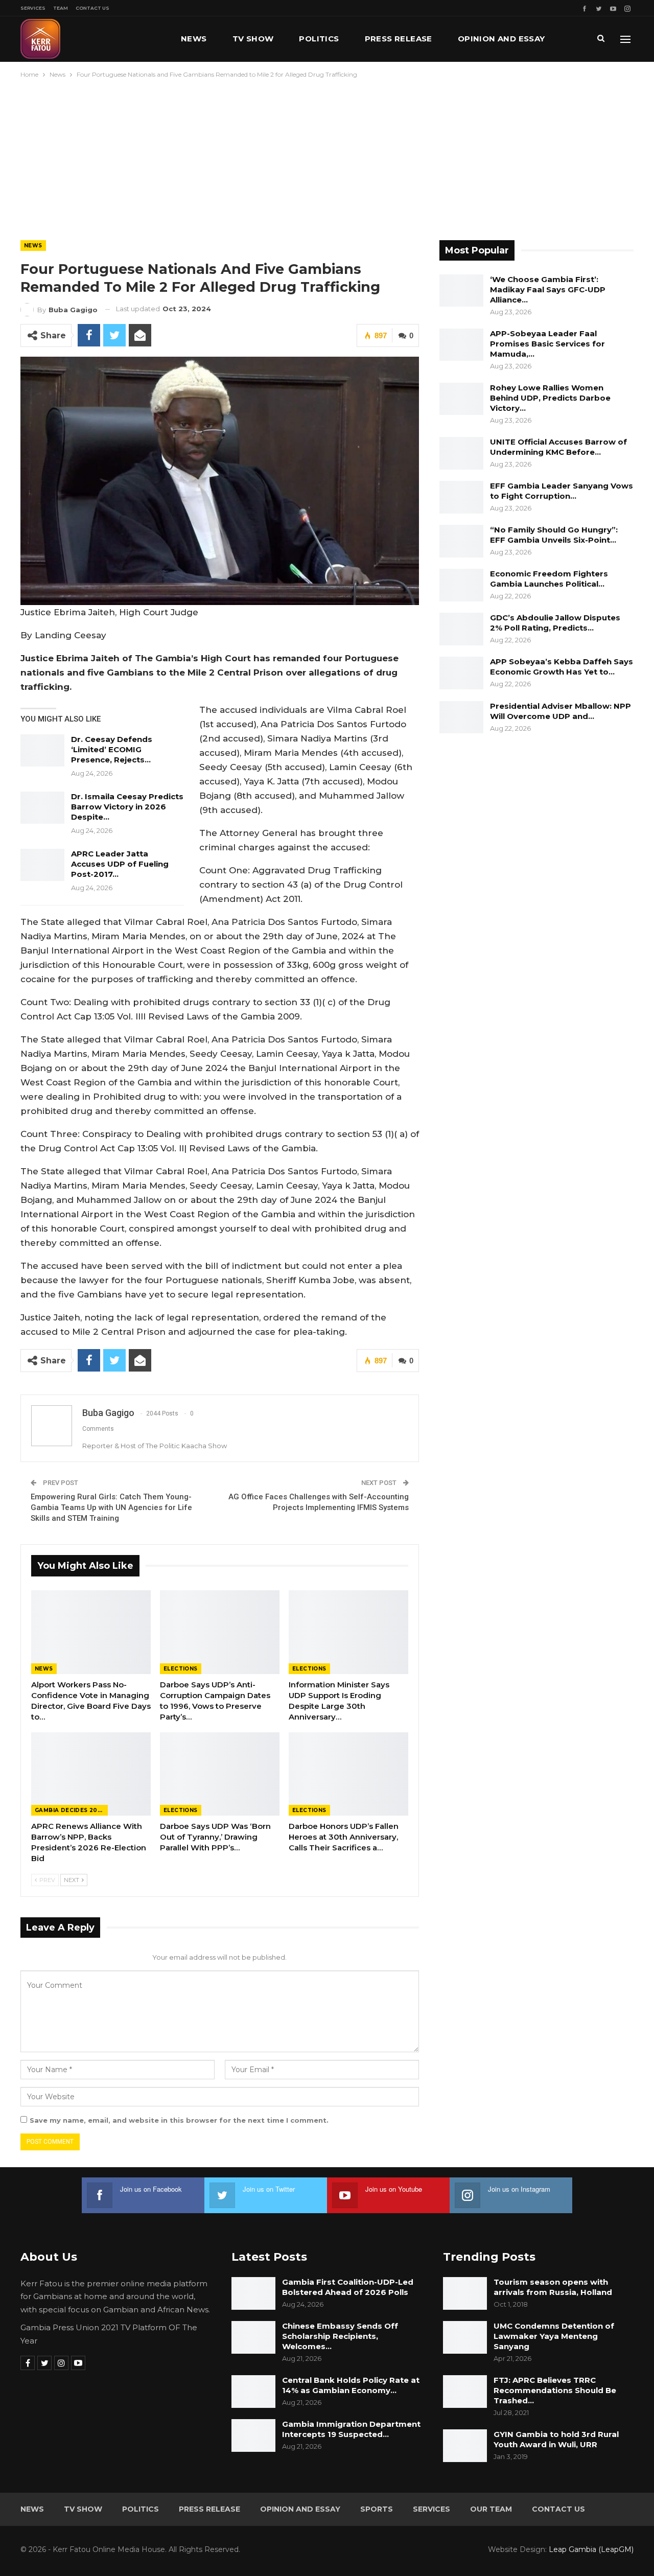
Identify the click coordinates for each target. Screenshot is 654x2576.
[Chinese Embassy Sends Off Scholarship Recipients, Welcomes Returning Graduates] (253, 2337)
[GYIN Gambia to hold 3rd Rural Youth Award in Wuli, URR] (465, 2446)
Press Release (399, 39)
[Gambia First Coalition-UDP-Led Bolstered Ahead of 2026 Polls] (253, 2293)
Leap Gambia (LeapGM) (591, 2549)
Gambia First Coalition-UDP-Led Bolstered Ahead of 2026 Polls (348, 2287)
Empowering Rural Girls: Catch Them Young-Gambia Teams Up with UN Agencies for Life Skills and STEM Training (111, 1507)
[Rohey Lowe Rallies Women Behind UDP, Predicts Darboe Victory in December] (461, 399)
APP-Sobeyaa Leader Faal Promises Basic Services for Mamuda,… (547, 344)
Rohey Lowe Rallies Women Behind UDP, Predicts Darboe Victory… (550, 398)
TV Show (253, 39)
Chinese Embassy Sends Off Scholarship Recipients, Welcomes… (340, 2336)
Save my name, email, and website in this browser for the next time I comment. (179, 2120)
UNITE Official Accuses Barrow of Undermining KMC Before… (558, 447)
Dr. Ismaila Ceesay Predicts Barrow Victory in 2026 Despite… (127, 807)
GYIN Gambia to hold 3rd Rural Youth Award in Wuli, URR (556, 2439)
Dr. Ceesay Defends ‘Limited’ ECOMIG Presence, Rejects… (112, 749)
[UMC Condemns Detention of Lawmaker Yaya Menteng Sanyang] (465, 2337)
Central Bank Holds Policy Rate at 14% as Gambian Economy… (351, 2385)
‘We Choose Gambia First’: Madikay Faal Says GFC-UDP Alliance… (548, 289)
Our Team (491, 2509)
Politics (319, 39)
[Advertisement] (327, 157)
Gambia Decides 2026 (70, 1810)
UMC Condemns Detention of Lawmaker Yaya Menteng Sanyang (554, 2336)
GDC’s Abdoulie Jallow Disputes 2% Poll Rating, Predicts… (555, 623)
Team (61, 8)
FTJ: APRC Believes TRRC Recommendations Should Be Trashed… (555, 2390)
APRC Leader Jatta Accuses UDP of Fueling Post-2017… (120, 864)
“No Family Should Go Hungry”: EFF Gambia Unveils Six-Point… (554, 535)
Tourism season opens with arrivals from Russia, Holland (553, 2287)
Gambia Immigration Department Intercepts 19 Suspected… (351, 2429)
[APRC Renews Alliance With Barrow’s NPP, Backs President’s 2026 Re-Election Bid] (91, 1774)
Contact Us (92, 8)
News (194, 39)
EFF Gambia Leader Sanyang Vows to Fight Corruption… (562, 491)
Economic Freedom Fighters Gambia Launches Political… (549, 579)
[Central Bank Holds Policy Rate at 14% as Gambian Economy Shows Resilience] (253, 2392)
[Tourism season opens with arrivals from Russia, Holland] (465, 2293)
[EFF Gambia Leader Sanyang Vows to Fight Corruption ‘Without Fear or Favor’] (461, 497)
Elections (181, 1669)
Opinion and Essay (501, 39)
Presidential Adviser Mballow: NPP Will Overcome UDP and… (560, 711)
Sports (377, 2509)
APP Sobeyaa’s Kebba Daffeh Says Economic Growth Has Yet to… (562, 667)
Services (33, 8)
